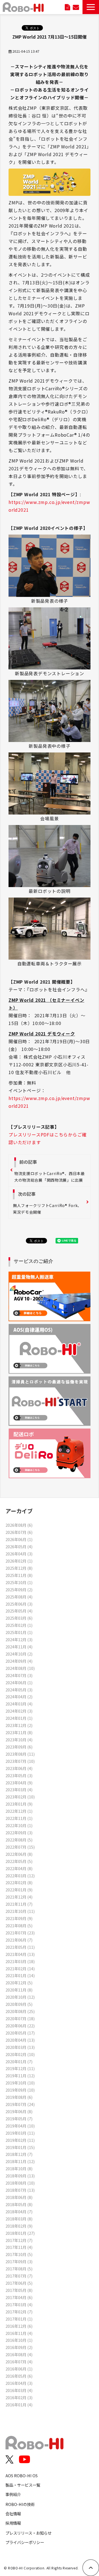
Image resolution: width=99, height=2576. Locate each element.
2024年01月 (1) (19, 1718)
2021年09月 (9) (19, 1918)
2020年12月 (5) (19, 1983)
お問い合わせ (76, 7)
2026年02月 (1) (19, 1561)
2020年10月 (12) (20, 1997)
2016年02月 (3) (19, 2397)
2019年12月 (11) (20, 2068)
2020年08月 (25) (20, 2011)
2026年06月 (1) (19, 1539)
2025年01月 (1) (19, 1632)
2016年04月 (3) (19, 2383)
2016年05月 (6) (19, 2376)
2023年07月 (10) (20, 1761)
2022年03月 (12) (20, 1876)
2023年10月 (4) (19, 1740)
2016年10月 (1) (19, 2340)
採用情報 (13, 2523)
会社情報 (13, 2514)
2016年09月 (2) (19, 2347)
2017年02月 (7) (19, 2312)
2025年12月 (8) (19, 1568)
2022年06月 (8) (19, 1854)
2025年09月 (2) (19, 1589)
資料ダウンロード (68, 7)
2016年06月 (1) (19, 2369)
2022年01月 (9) (19, 1890)
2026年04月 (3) (19, 1554)
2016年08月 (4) (19, 2354)
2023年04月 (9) (19, 1783)
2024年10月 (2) (19, 1654)
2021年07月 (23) (20, 1933)
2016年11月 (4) (19, 2333)
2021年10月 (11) (20, 1911)
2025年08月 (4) (19, 1597)
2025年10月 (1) (19, 1582)
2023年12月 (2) (19, 1725)
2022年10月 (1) (19, 1825)
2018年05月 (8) (19, 2204)
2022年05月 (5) (19, 1861)
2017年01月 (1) (19, 2319)
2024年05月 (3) (19, 1690)
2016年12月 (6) (19, 2326)
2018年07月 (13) (20, 2190)
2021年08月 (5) (19, 1925)
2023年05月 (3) (19, 1775)
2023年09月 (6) (19, 1747)
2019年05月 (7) (19, 2119)
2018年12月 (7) (19, 2154)
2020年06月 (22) (20, 2026)
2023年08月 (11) (20, 1754)
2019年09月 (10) (20, 2090)
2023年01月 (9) (19, 1804)
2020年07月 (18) (20, 2018)
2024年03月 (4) (19, 1704)
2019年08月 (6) (19, 2097)
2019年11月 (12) (20, 2076)
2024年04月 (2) (19, 1697)
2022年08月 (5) (19, 1840)
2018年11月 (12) (20, 2161)
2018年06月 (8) (19, 2197)
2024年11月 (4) (19, 1647)
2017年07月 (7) (19, 2276)
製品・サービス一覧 (23, 2485)
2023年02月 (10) (20, 1797)
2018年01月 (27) (20, 2233)
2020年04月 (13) (20, 2040)
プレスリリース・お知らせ (28, 2533)
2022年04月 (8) (19, 1868)
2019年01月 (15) (20, 2147)
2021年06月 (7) (19, 1940)
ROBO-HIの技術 (20, 2504)
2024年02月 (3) (19, 1711)
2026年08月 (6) (19, 1525)
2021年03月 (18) (20, 1961)
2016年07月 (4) (19, 2362)
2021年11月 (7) (19, 1904)
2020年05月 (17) (20, 2033)
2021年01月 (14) (20, 1975)
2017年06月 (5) (19, 2283)
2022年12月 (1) (19, 1811)
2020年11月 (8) (19, 1990)
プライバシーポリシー (25, 2542)
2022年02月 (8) (19, 1882)
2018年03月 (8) (19, 2219)
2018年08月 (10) (20, 2183)
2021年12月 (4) (19, 1897)
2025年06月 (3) (19, 1604)
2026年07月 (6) (19, 1532)
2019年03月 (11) (20, 2133)
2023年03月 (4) (19, 1789)
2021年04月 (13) (20, 1954)
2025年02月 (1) (19, 1625)
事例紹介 (13, 2494)
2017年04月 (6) (19, 2297)
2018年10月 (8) (19, 2168)
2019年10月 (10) (20, 2083)
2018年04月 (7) (19, 2211)
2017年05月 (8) (19, 2290)
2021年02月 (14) (20, 1968)
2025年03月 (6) (19, 1618)
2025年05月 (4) (19, 1611)
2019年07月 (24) (20, 2104)
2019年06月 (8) (19, 2111)
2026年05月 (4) (19, 1546)
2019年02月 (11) (20, 2140)
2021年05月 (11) (20, 1947)
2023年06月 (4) (19, 1768)
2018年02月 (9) (19, 2226)
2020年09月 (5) (19, 2004)
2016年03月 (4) (19, 2390)
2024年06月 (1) (19, 1682)
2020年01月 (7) (19, 2061)
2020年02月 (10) (20, 2054)
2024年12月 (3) (19, 1639)
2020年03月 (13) (20, 2047)
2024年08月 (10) (20, 1668)
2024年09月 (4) (19, 1661)
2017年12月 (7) (19, 2240)
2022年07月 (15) (20, 1847)
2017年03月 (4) (19, 2304)
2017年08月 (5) (19, 2269)
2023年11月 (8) (19, 1732)
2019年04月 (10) (20, 2126)
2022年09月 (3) (19, 1832)
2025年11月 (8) (19, 1575)
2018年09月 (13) (20, 2176)
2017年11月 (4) (19, 2247)
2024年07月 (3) (19, 1675)
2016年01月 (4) (19, 2405)
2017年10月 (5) (19, 2254)
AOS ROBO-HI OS (22, 2475)
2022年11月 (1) (19, 1818)
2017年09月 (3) (19, 2261)
